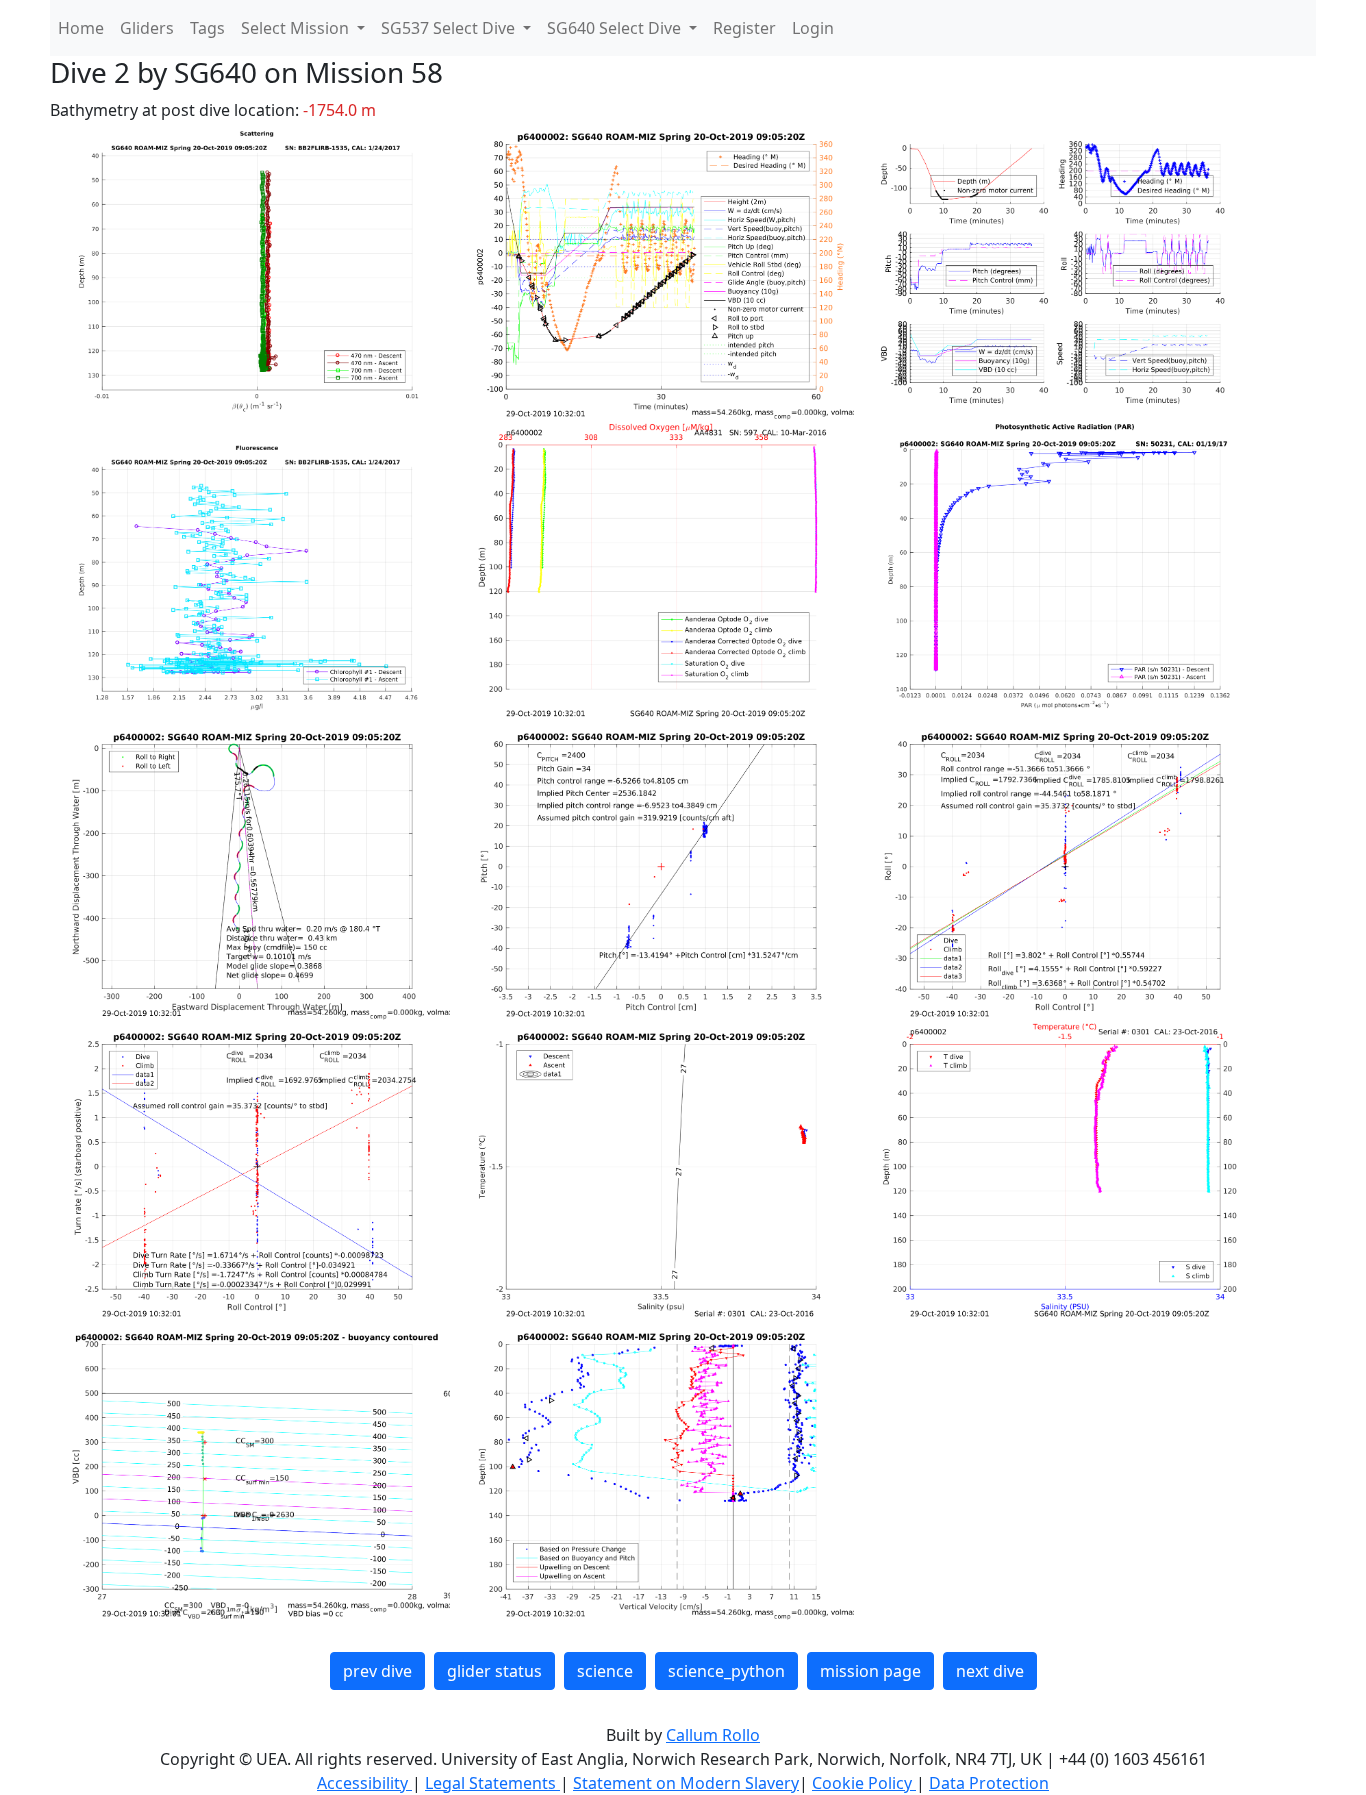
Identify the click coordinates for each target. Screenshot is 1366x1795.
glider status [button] (494, 1671)
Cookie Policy (864, 1783)
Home (81, 28)
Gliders (147, 28)
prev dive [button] (377, 1671)
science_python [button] (726, 1671)
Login (813, 28)
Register (744, 28)
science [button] (605, 1671)
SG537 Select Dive (450, 28)
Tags (207, 28)
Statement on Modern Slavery (686, 1783)
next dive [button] (990, 1671)
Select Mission (297, 28)
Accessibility (364, 1783)
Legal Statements (492, 1783)
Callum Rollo (713, 1735)
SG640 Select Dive (616, 28)
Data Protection (989, 1783)
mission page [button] (870, 1671)
